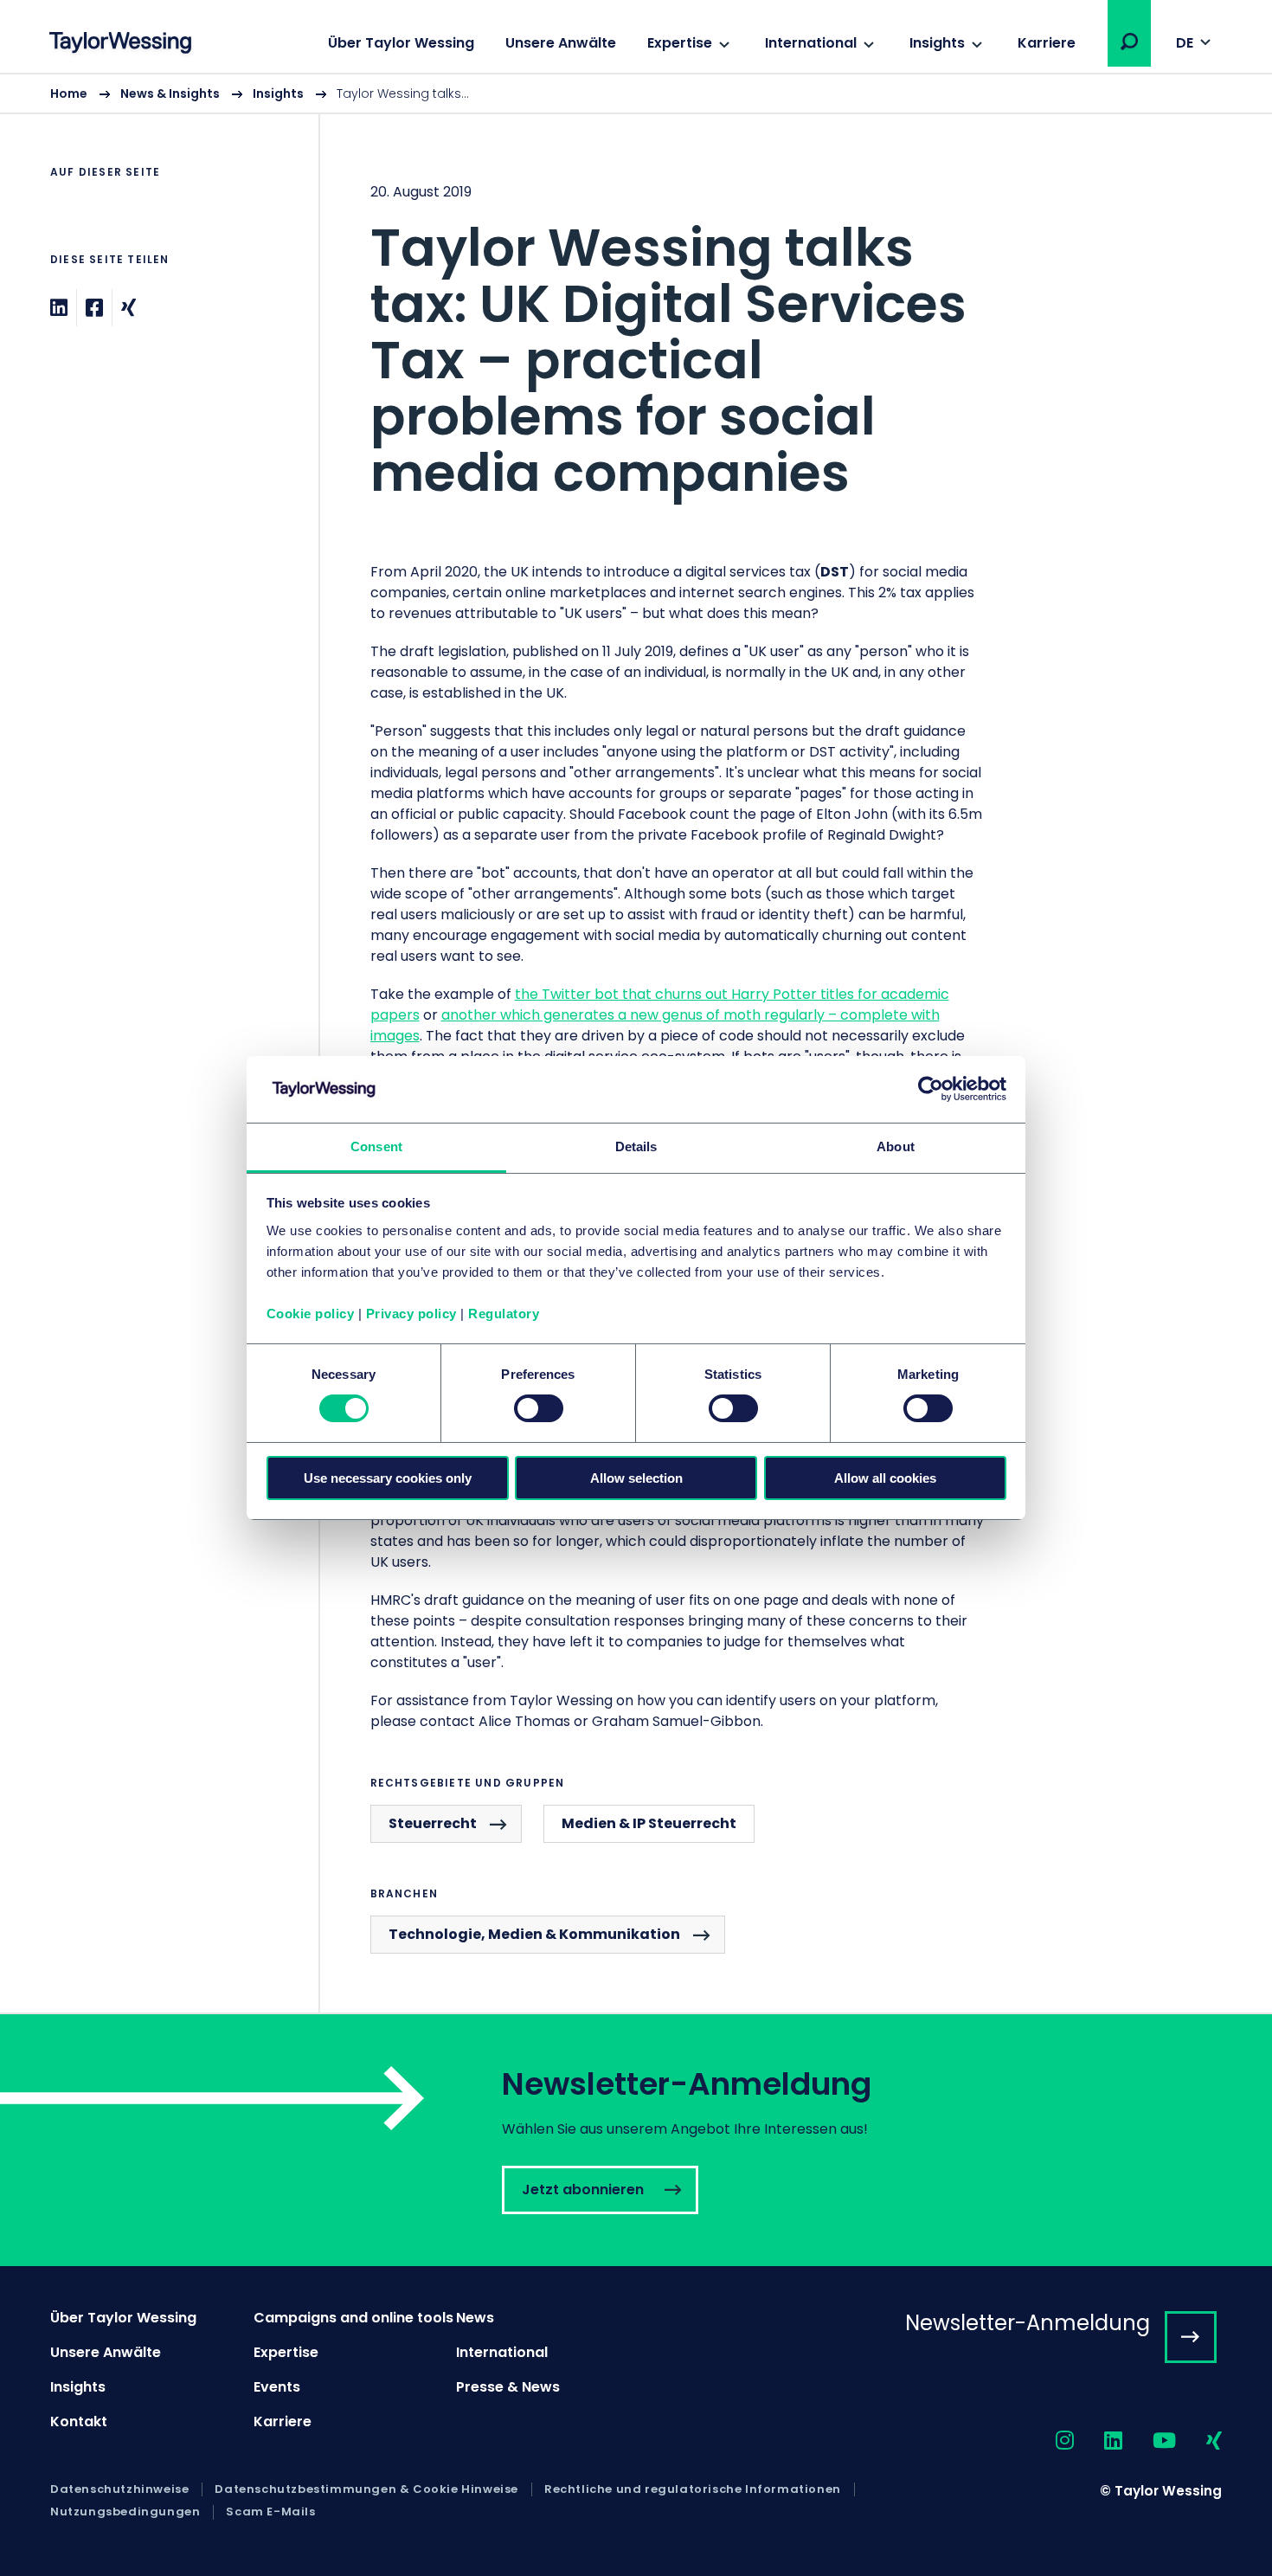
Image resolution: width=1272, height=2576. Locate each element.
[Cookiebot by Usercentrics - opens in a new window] (931, 1089)
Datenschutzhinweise (119, 2489)
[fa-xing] (1199, 2441)
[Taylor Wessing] (120, 45)
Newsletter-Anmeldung (1028, 2323)
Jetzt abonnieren (636, 2140)
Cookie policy (311, 1314)
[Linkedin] (59, 308)
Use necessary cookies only (388, 1478)
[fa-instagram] (1050, 2441)
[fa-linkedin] (1098, 2441)
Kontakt (79, 2421)
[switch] (539, 1408)
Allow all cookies (885, 1478)
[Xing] (128, 308)
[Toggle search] (1129, 42)
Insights (937, 43)
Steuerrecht (433, 1823)
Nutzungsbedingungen (125, 2512)
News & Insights (170, 93)
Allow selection (636, 1478)
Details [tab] (636, 1146)
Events (277, 2387)
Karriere (1047, 43)
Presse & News (508, 2387)
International (811, 43)
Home (69, 93)
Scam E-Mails (270, 2512)
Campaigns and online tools (353, 2318)
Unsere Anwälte (561, 43)
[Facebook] (94, 308)
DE (1185, 43)
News (475, 2318)
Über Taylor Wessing (401, 43)
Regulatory (504, 1314)
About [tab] (896, 1146)
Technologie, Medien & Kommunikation (534, 1934)
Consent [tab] (376, 1146)
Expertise (680, 43)
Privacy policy (411, 1314)
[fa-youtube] (1149, 2441)
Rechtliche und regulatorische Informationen (693, 2489)
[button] (1129, 42)
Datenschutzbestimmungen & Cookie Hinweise (366, 2489)
